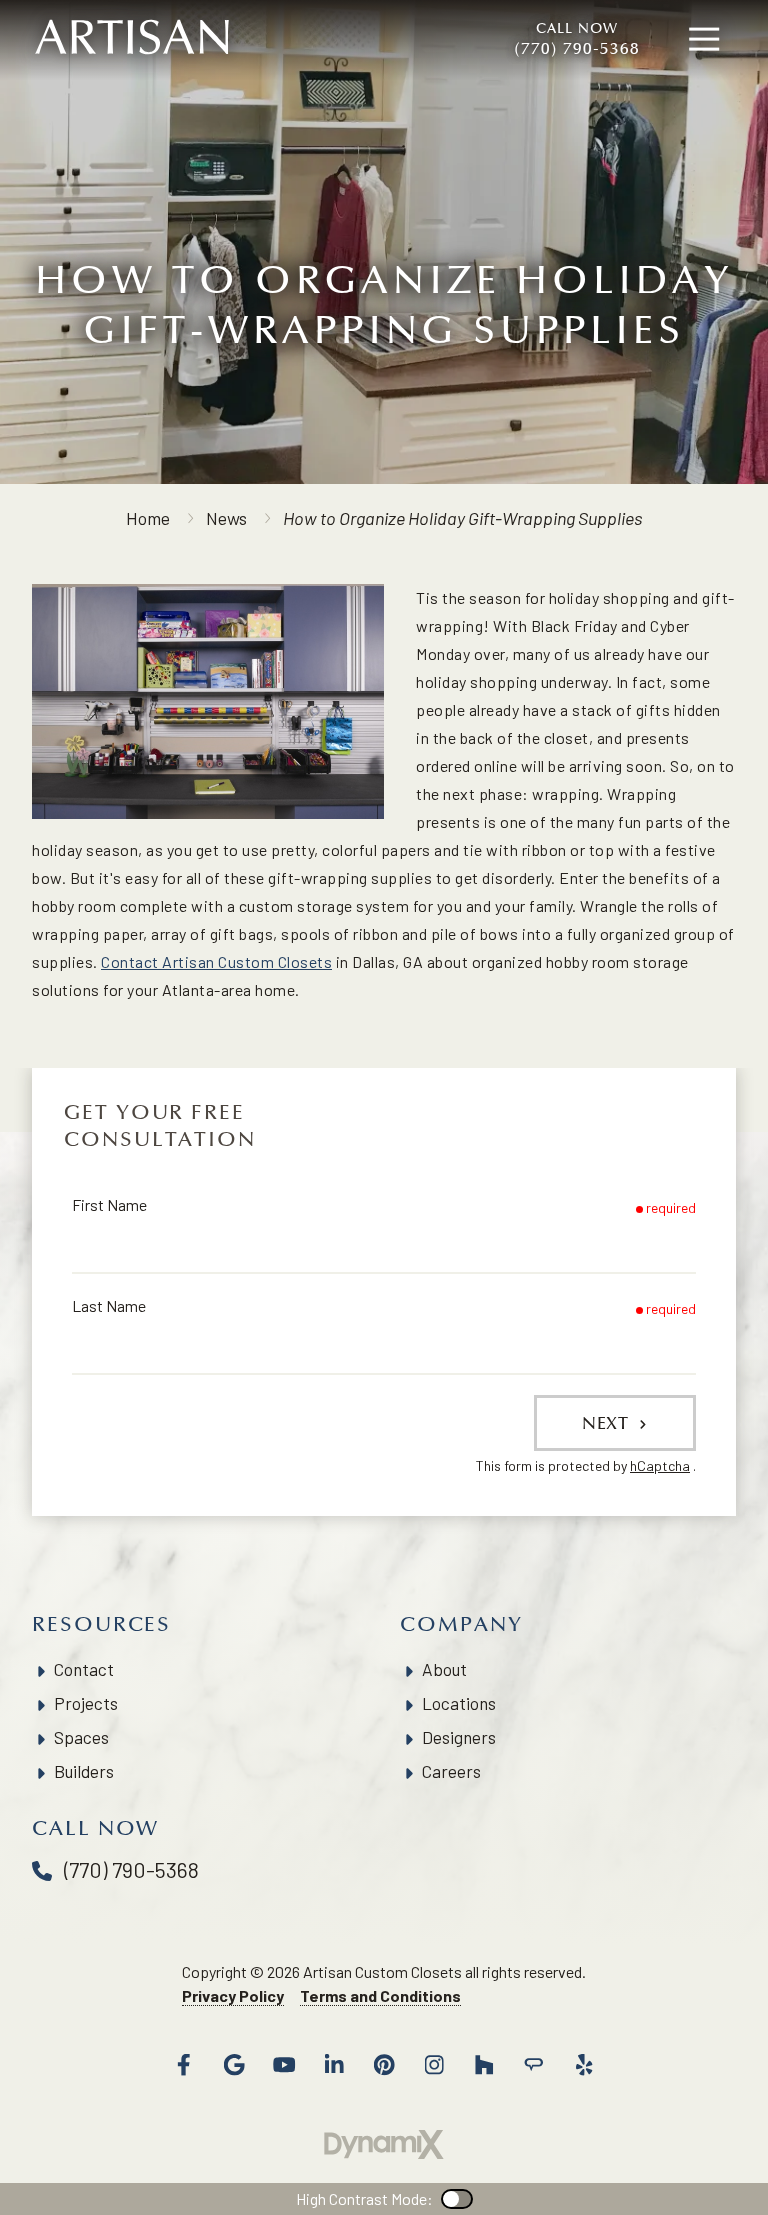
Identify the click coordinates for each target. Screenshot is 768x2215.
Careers (451, 1771)
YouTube (284, 2065)
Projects (86, 1703)
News (226, 518)
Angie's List (534, 2065)
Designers (459, 1737)
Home (148, 518)
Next (608, 1423)
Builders (84, 1771)
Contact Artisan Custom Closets (216, 961)
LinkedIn (334, 2065)
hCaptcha (660, 1465)
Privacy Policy (233, 1995)
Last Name (109, 1305)
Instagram (434, 2065)
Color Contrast (457, 2199)
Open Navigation (704, 40)
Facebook (184, 2065)
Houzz (484, 2065)
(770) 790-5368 (577, 39)
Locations (459, 1703)
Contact (84, 1669)
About (444, 1669)
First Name (109, 1204)
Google (234, 2065)
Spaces (81, 1737)
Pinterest (384, 2065)
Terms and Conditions (380, 1995)
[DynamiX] (384, 2144)
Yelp (584, 2065)
